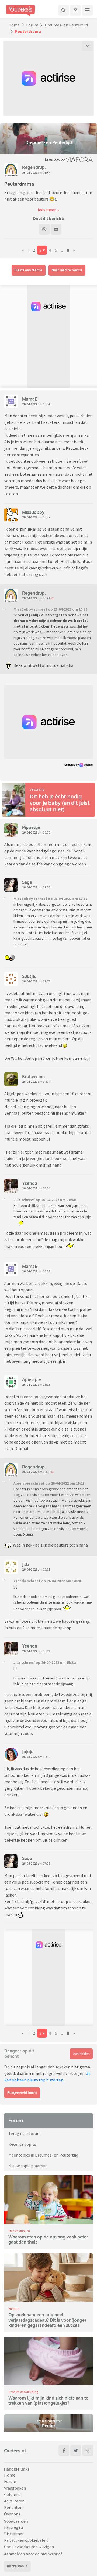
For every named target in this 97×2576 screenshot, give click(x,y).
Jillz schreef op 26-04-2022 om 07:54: (45, 1200)
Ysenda (30, 1183)
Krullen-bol (34, 1077)
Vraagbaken (15, 2488)
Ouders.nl (15, 2451)
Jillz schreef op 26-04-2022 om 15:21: (45, 1662)
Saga (27, 882)
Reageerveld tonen (22, 2093)
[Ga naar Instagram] (88, 2451)
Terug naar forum (25, 2133)
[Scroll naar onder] (87, 46)
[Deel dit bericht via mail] (56, 229)
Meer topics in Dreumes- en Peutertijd (43, 2155)
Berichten (13, 2507)
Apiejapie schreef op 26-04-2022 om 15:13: (50, 1483)
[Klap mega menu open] (87, 10)
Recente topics (22, 2144)
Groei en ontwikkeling (23, 2392)
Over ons (12, 2514)
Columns (12, 2494)
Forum (32, 25)
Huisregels (14, 2527)
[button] (48, 210)
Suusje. (29, 976)
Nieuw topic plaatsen (28, 2166)
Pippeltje (31, 827)
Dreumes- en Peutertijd (66, 25)
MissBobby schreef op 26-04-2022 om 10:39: (51, 609)
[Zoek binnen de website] (64, 10)
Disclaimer (14, 2534)
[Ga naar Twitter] (76, 2451)
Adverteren (14, 2501)
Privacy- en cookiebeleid (26, 2540)
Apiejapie (32, 1379)
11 (68, 250)
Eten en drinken (19, 2231)
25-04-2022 (30, 173)
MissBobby (33, 512)
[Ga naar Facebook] (64, 2451)
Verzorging (37, 789)
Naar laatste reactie (67, 270)
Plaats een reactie (28, 270)
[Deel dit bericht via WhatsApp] (44, 229)
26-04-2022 (30, 404)
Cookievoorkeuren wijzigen (29, 2547)
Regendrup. (34, 167)
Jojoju (28, 1752)
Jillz (26, 1564)
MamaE (30, 399)
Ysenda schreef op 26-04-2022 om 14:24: (48, 1581)
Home (14, 25)
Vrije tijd (14, 2309)
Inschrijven (15, 2566)
